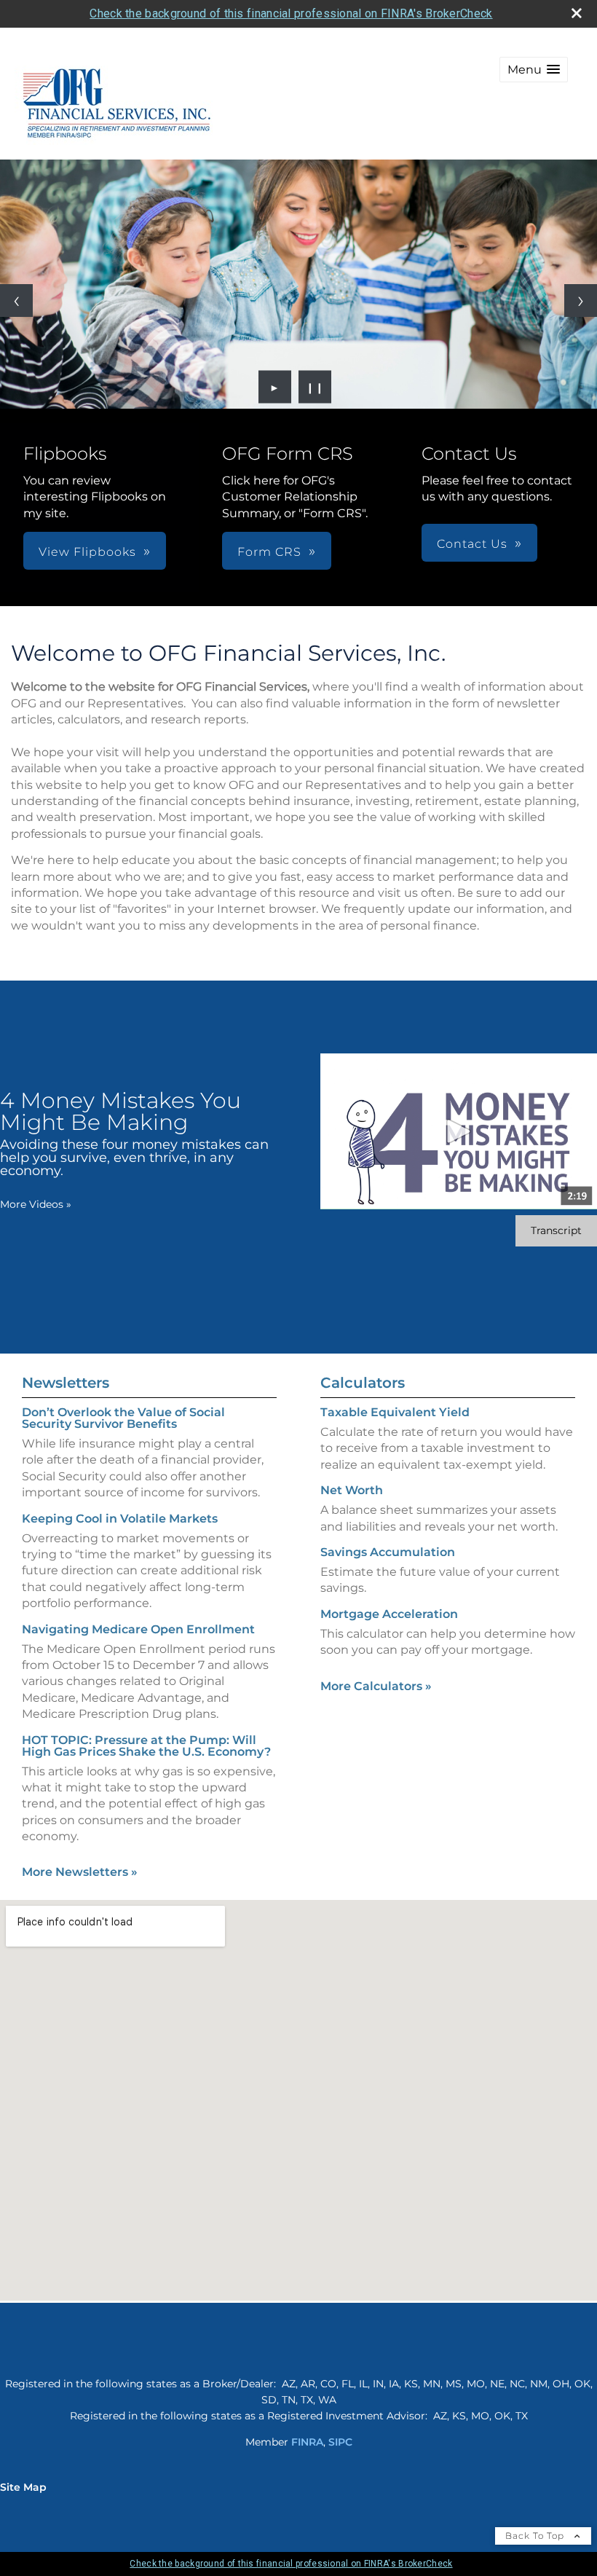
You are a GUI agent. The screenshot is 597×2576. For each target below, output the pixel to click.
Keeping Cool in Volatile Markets (120, 1519)
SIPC (340, 2442)
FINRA (307, 2442)
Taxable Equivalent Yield (395, 1412)
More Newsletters (80, 1872)
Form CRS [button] (269, 552)
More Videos (36, 1204)
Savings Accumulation (388, 1552)
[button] (534, 70)
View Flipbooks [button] (87, 552)
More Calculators (376, 1686)
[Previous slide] (16, 301)
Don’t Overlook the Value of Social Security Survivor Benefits (123, 1418)
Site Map (23, 2487)
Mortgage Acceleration (389, 1614)
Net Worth (352, 1490)
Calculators (363, 1383)
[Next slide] (581, 301)
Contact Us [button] (472, 544)
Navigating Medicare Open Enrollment (138, 1629)
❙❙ (315, 387)
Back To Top (536, 2536)
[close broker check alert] (577, 13)
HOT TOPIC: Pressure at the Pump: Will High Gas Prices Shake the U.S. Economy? (146, 1746)
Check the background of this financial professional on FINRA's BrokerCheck (291, 13)
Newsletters (66, 1383)
